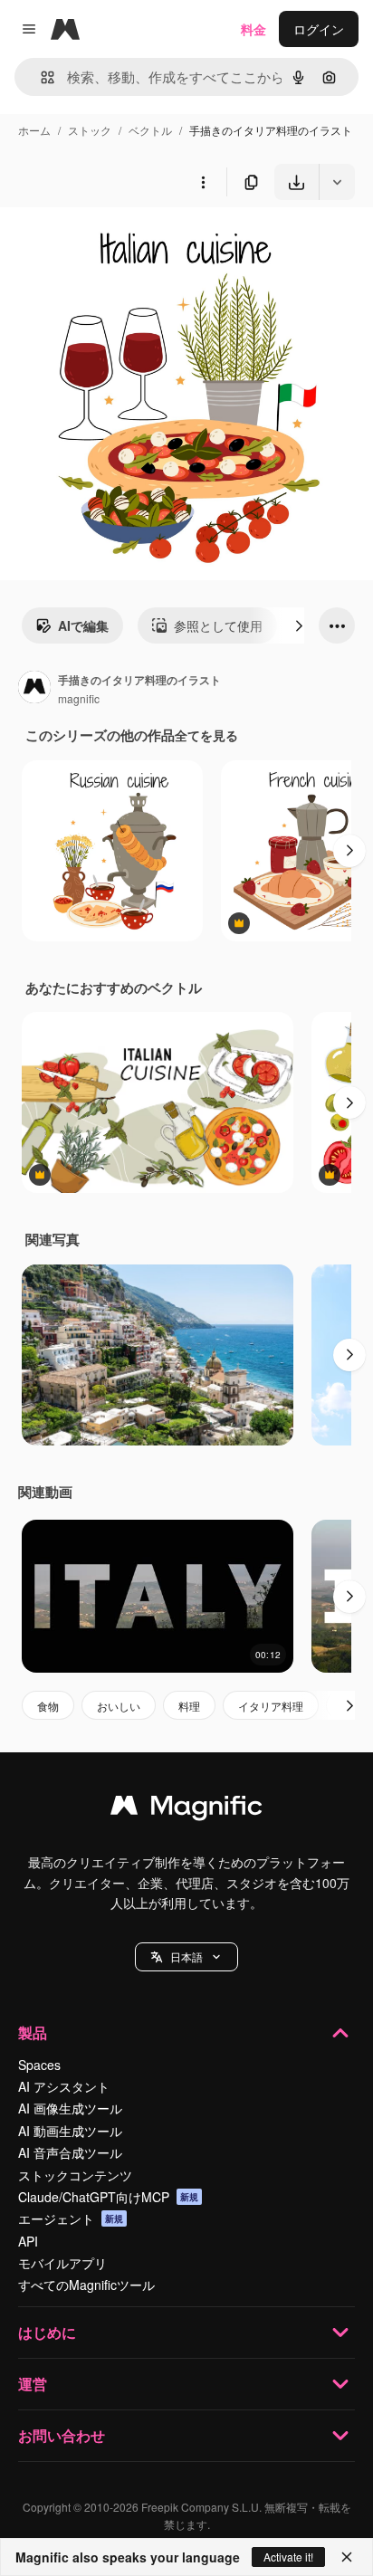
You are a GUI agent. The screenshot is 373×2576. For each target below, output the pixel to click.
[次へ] (299, 625)
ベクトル (150, 130)
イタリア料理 (271, 1706)
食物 (48, 1706)
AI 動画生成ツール (70, 2131)
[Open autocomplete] (40, 77)
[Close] (347, 2557)
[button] (186, 1957)
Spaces (39, 2065)
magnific (79, 698)
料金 (253, 29)
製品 (33, 2032)
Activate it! (288, 2557)
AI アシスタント (64, 2086)
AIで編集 (83, 625)
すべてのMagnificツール (86, 2285)
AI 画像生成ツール (70, 2108)
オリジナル (124, 242)
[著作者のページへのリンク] (34, 689)
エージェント (71, 2218)
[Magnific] (186, 1809)
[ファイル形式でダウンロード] (337, 182)
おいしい (119, 1706)
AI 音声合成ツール (70, 2152)
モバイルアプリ (62, 2263)
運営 (33, 2384)
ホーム (34, 130)
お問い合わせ (62, 2435)
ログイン (319, 29)
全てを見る (206, 735)
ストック (90, 130)
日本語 (186, 1956)
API (28, 2241)
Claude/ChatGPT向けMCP (108, 2197)
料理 (189, 1706)
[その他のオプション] (203, 182)
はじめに (47, 2332)
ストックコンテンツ (75, 2175)
